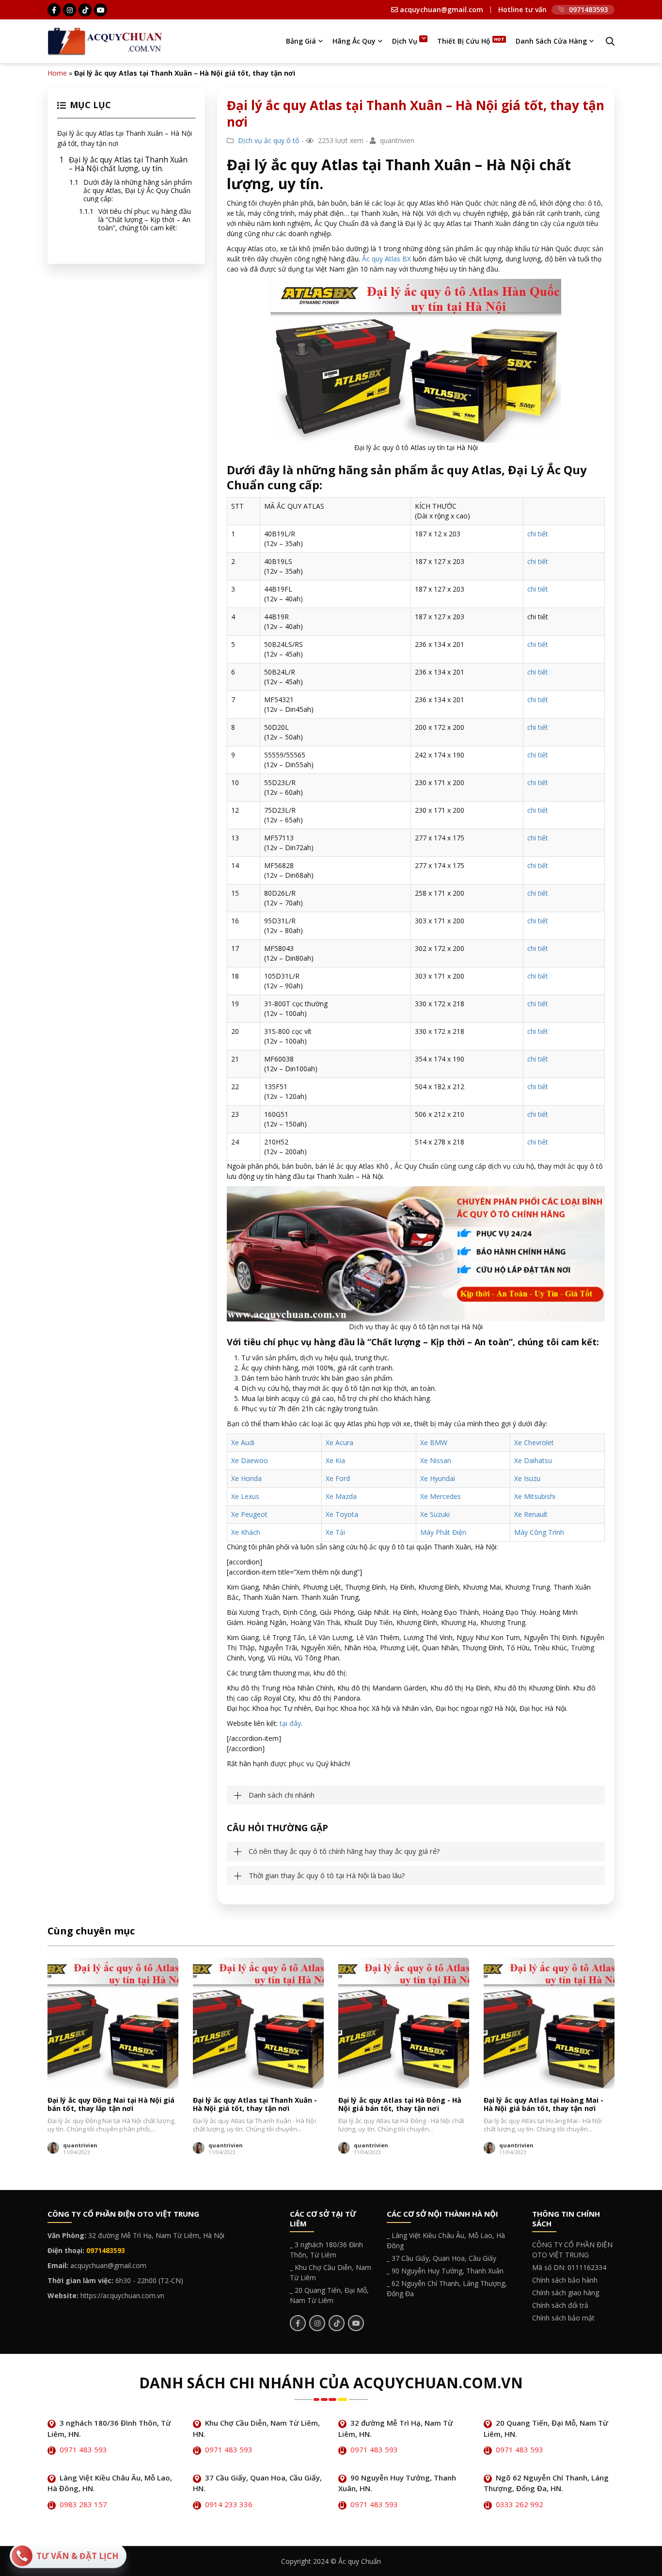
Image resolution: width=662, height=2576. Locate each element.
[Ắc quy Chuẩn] (105, 40)
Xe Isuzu (527, 1478)
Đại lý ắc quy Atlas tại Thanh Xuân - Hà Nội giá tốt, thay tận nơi (255, 2104)
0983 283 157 (83, 2504)
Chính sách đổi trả (560, 2305)
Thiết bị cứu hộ (464, 41)
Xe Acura (339, 1442)
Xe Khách (246, 1532)
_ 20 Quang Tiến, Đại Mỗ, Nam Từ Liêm (329, 2295)
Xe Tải (335, 1532)
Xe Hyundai (438, 1478)
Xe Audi (243, 1442)
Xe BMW (434, 1442)
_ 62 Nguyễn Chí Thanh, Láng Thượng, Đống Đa (447, 2288)
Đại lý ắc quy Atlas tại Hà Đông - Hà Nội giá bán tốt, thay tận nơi (400, 2104)
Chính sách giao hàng (566, 2293)
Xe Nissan (436, 1460)
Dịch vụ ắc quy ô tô (269, 140)
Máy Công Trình (539, 1532)
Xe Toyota (342, 1514)
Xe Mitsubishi (535, 1496)
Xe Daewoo (250, 1460)
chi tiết (538, 534)
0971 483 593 (83, 2449)
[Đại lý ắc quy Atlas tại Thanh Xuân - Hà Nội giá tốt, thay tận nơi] (258, 2023)
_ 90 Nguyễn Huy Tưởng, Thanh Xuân (445, 2271)
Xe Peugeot (249, 1514)
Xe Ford (338, 1478)
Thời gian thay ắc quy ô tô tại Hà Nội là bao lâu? (327, 1876)
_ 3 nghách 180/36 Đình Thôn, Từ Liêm (326, 2250)
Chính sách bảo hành (565, 2280)
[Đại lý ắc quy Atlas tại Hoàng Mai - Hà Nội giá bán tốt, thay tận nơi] (549, 2023)
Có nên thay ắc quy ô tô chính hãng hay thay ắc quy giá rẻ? (344, 1851)
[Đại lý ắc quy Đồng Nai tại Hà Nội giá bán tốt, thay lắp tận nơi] (113, 2023)
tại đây (290, 1723)
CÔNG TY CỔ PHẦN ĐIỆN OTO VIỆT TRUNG (572, 2250)
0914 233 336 (229, 2504)
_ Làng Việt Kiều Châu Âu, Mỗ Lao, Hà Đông (446, 2240)
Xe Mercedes (441, 1496)
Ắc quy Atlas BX (386, 259)
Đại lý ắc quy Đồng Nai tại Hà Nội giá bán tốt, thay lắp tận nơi (111, 2104)
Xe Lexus (245, 1496)
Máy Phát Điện (443, 1532)
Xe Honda (246, 1478)
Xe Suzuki (435, 1514)
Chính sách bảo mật (563, 2318)
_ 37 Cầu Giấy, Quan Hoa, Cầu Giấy (441, 2258)
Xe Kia (335, 1460)
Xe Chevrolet (534, 1442)
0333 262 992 (520, 2504)
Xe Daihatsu (533, 1460)
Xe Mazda (341, 1496)
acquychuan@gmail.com (441, 10)
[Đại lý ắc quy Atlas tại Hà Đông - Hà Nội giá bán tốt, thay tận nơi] (404, 2023)
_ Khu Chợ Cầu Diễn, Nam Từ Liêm (331, 2272)
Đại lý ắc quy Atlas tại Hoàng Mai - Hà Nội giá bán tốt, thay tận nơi (544, 2104)
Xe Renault (531, 1514)
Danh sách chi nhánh (282, 1795)
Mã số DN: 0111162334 (569, 2267)
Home (57, 73)
